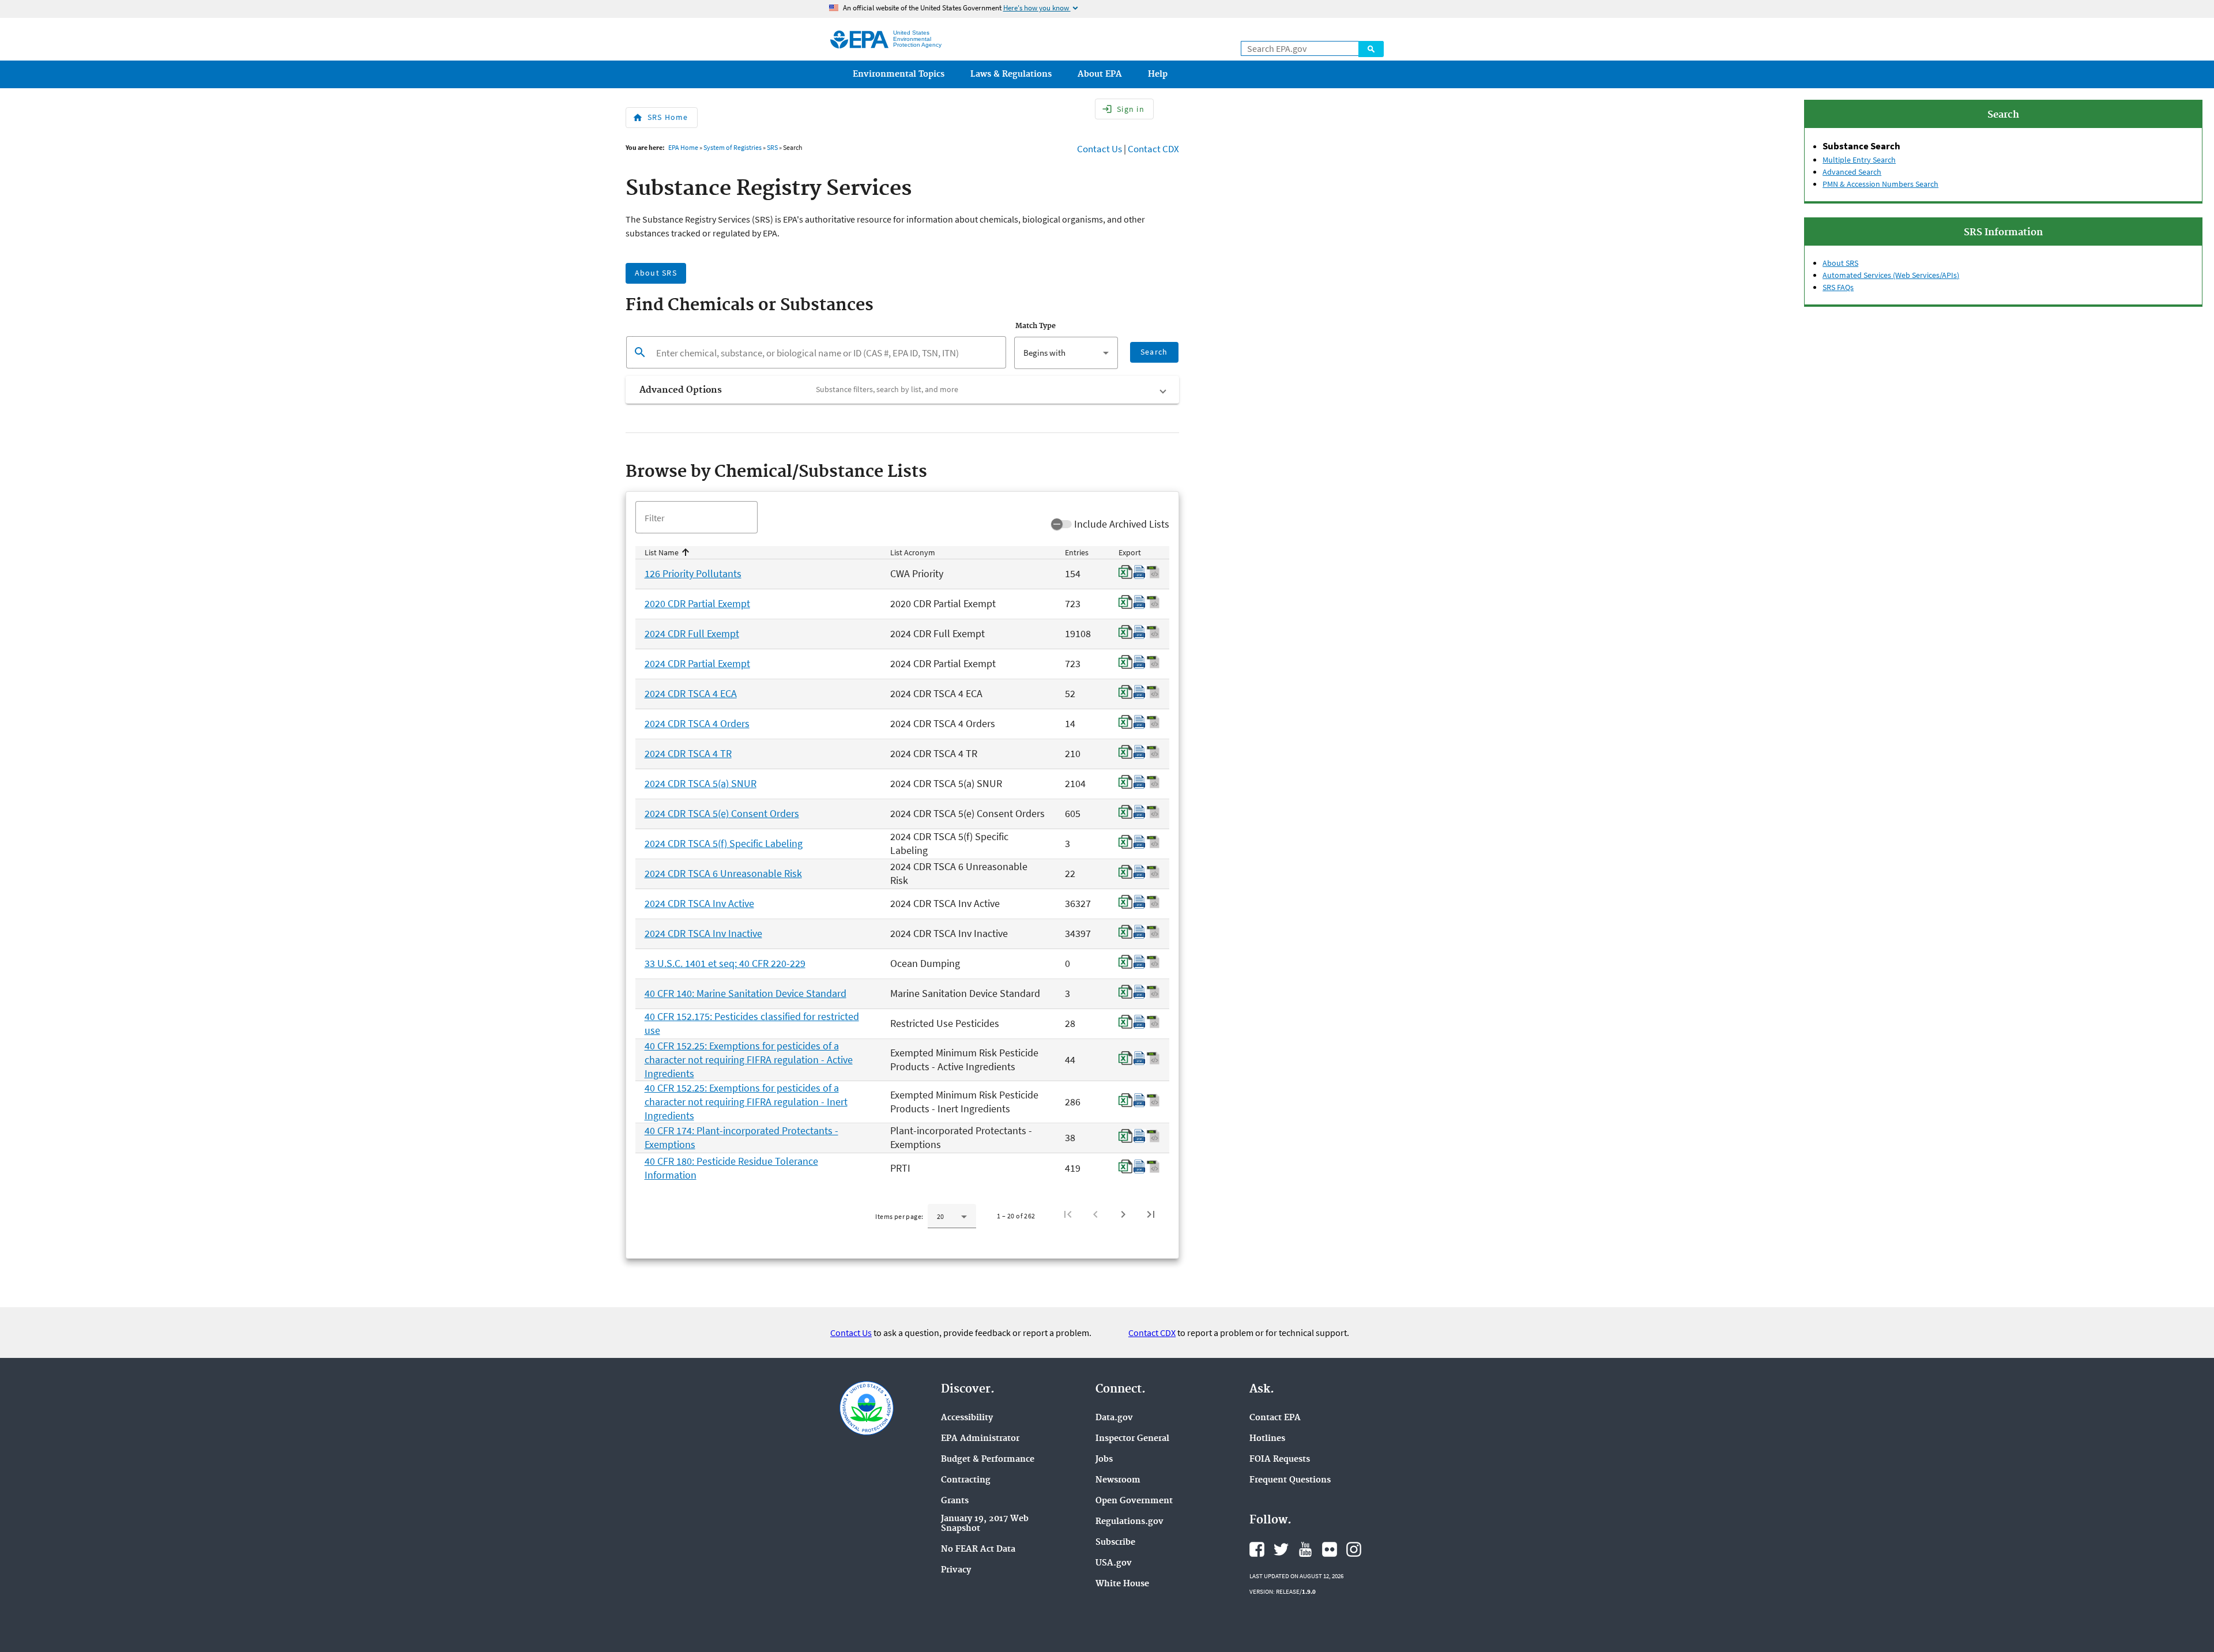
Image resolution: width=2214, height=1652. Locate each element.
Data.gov (1114, 1418)
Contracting (966, 1480)
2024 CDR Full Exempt (692, 633)
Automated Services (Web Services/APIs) (1891, 275)
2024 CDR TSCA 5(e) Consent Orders (722, 813)
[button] (902, 390)
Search (1371, 49)
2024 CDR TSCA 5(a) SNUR (701, 783)
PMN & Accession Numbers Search (1880, 184)
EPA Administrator (980, 1439)
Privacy (956, 1570)
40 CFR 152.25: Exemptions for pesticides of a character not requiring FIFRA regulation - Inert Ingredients (746, 1102)
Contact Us (1100, 149)
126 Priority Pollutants (693, 573)
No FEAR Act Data (978, 1550)
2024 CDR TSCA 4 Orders (697, 723)
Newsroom (1118, 1480)
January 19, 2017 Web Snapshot (985, 1524)
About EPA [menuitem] (1100, 74)
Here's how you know (1042, 8)
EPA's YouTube (1305, 1549)
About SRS (1840, 263)
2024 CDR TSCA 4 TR (688, 753)
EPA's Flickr (1330, 1549)
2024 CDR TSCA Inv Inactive (703, 933)
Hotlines (1267, 1439)
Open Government (1134, 1501)
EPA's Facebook (1257, 1549)
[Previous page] (1095, 1214)
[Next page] (1123, 1214)
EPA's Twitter (1281, 1549)
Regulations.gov (1129, 1522)
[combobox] (1066, 353)
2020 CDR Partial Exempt (697, 603)
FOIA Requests (1280, 1460)
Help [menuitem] (1158, 74)
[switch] (1061, 524)
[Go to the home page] (859, 39)
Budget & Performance (988, 1460)
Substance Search (1861, 146)
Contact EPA (1275, 1418)
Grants (955, 1501)
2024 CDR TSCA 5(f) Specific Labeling (724, 843)
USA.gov (1114, 1563)
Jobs (1104, 1460)
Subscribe (1115, 1543)
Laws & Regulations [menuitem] (1011, 74)
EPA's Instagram (1354, 1549)
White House (1122, 1584)
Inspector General (1132, 1439)
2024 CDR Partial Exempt (697, 663)
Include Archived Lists (1122, 524)
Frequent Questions (1290, 1480)
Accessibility (967, 1418)
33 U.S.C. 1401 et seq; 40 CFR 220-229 (725, 963)
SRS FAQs (1838, 287)
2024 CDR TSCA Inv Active (699, 903)
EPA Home (683, 147)
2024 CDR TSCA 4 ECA (691, 693)
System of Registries (733, 147)
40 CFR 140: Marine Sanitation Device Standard (745, 993)
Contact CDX (1153, 149)
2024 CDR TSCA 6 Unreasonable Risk (723, 873)
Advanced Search (1852, 172)
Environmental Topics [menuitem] (899, 74)
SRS (772, 147)
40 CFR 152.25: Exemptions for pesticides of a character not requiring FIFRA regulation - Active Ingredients (749, 1060)
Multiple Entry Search (1859, 160)
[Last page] (1151, 1214)
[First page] (1068, 1214)
